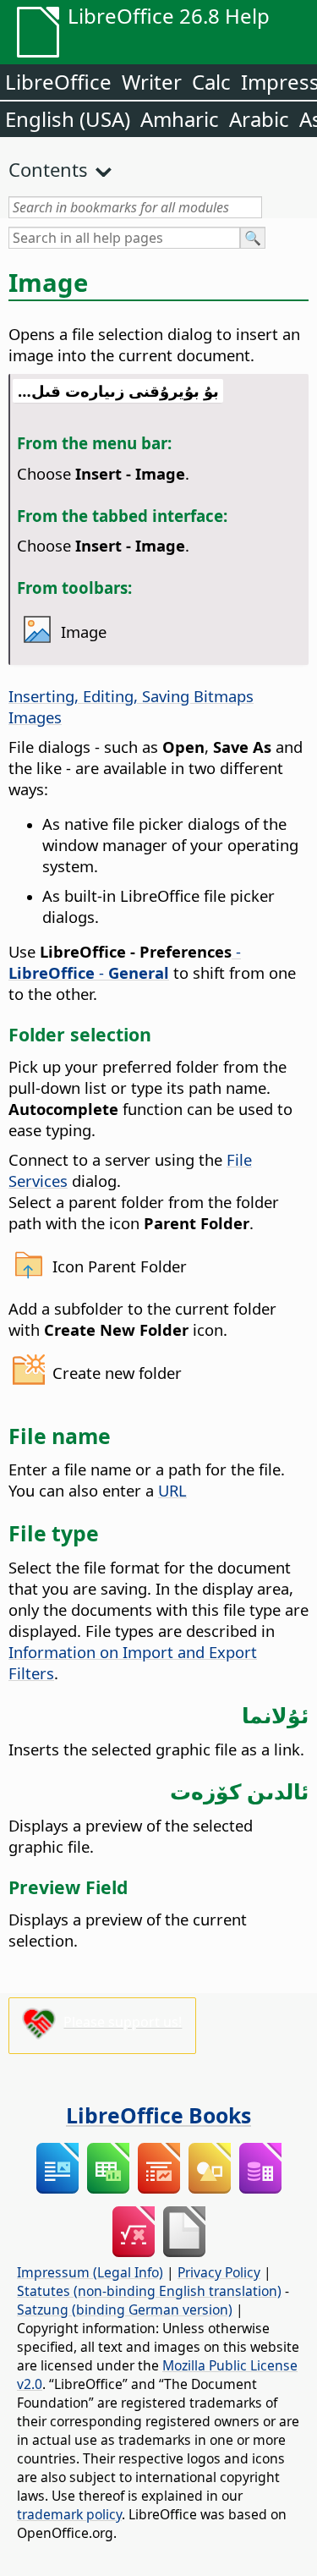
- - (125, 962)
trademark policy (69, 2514)
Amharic (180, 119)
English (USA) (68, 119)
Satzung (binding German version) (125, 2310)
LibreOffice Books (158, 2115)
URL (172, 1490)
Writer (152, 82)
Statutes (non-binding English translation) (149, 2291)
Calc (211, 82)
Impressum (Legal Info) (90, 2272)
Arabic (259, 119)
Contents (48, 169)
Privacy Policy (219, 2272)
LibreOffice (58, 82)
